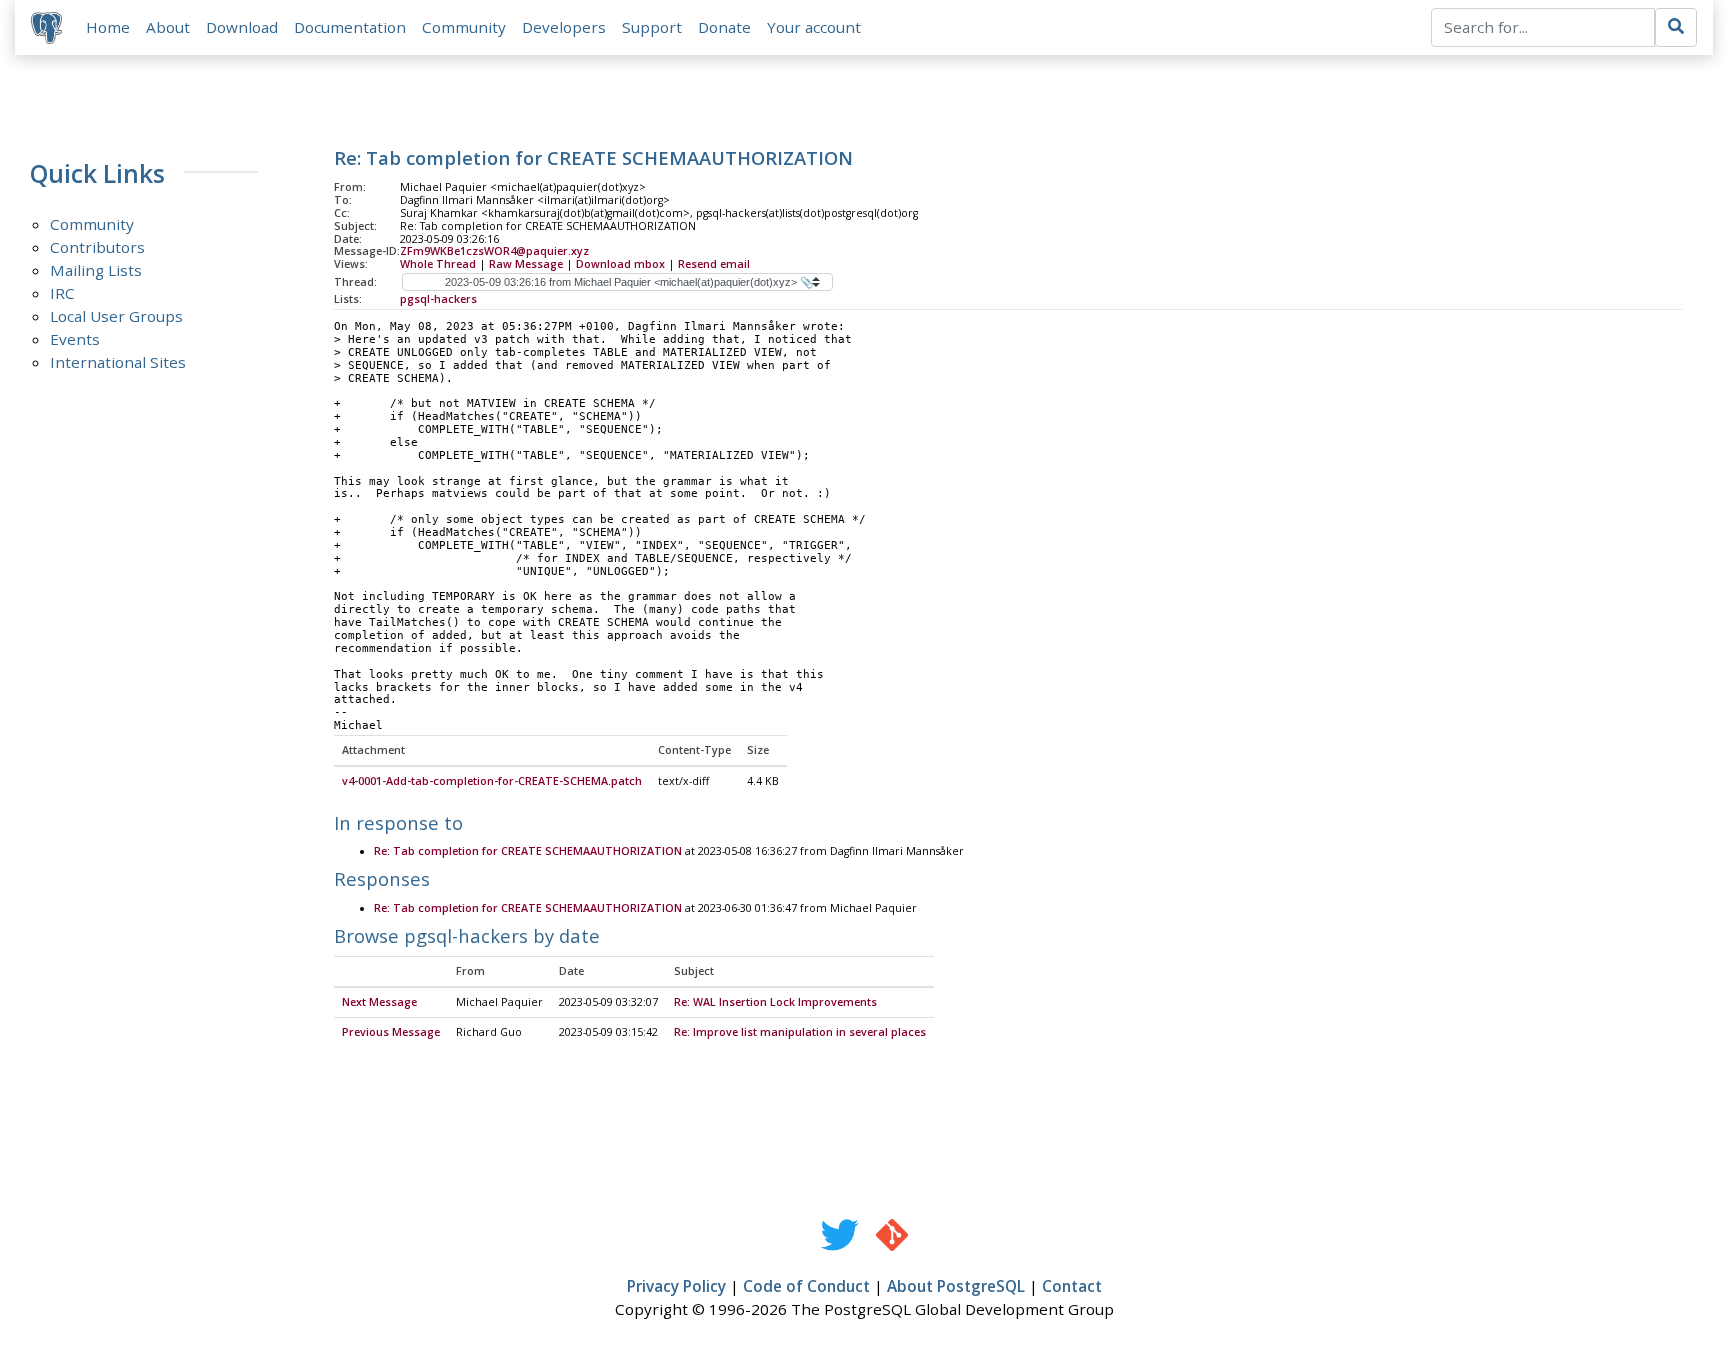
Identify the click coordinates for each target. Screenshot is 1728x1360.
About (168, 27)
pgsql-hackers (438, 299)
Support (652, 27)
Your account (814, 27)
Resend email (714, 264)
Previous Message (391, 1032)
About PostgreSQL (956, 1286)
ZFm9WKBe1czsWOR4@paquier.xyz (494, 251)
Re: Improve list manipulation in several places (800, 1032)
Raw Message (526, 264)
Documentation (350, 27)
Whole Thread (438, 264)
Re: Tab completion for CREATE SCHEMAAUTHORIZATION (528, 851)
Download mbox (620, 264)
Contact (1072, 1286)
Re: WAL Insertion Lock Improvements (775, 1002)
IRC (62, 293)
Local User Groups (116, 316)
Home (108, 27)
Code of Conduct (806, 1286)
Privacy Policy (676, 1286)
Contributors (97, 247)
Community (464, 27)
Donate (724, 27)
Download (242, 27)
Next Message (379, 1002)
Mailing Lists (96, 270)
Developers (564, 27)
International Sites (118, 362)
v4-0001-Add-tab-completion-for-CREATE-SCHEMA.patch (492, 781)
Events (75, 339)
